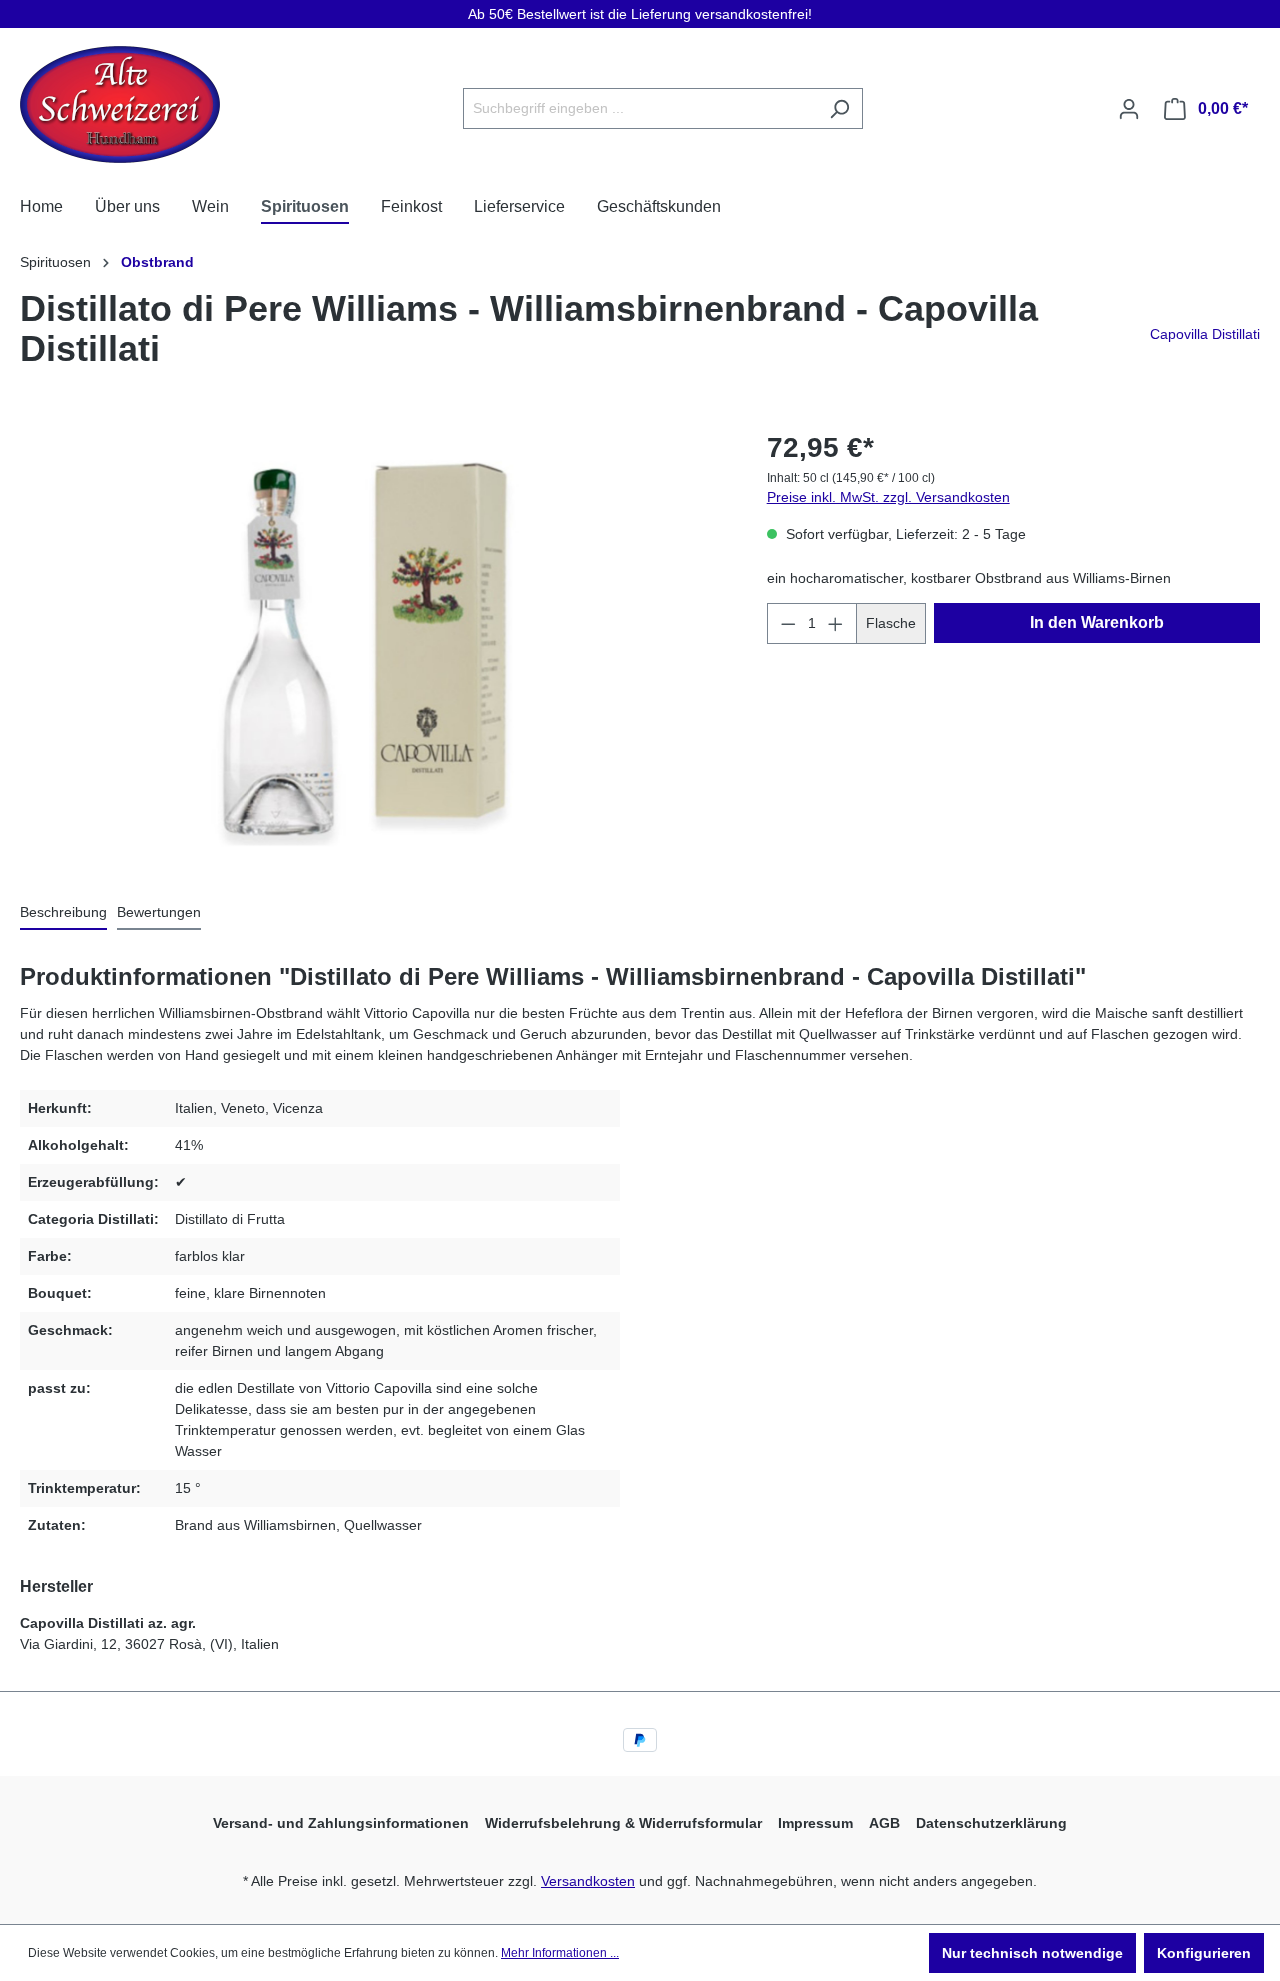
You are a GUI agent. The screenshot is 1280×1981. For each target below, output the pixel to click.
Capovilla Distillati (1205, 334)
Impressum (815, 1823)
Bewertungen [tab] (159, 912)
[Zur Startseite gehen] (120, 104)
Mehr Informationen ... (560, 1953)
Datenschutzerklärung (991, 1823)
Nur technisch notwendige (1032, 1953)
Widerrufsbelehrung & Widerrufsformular (623, 1823)
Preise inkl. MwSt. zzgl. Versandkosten (888, 497)
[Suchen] (839, 108)
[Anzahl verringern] (788, 623)
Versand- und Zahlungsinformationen (341, 1823)
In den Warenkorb (1097, 622)
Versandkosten (588, 1881)
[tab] (63, 913)
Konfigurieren (1204, 1953)
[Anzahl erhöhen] (836, 623)
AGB (884, 1823)
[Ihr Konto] (1129, 109)
